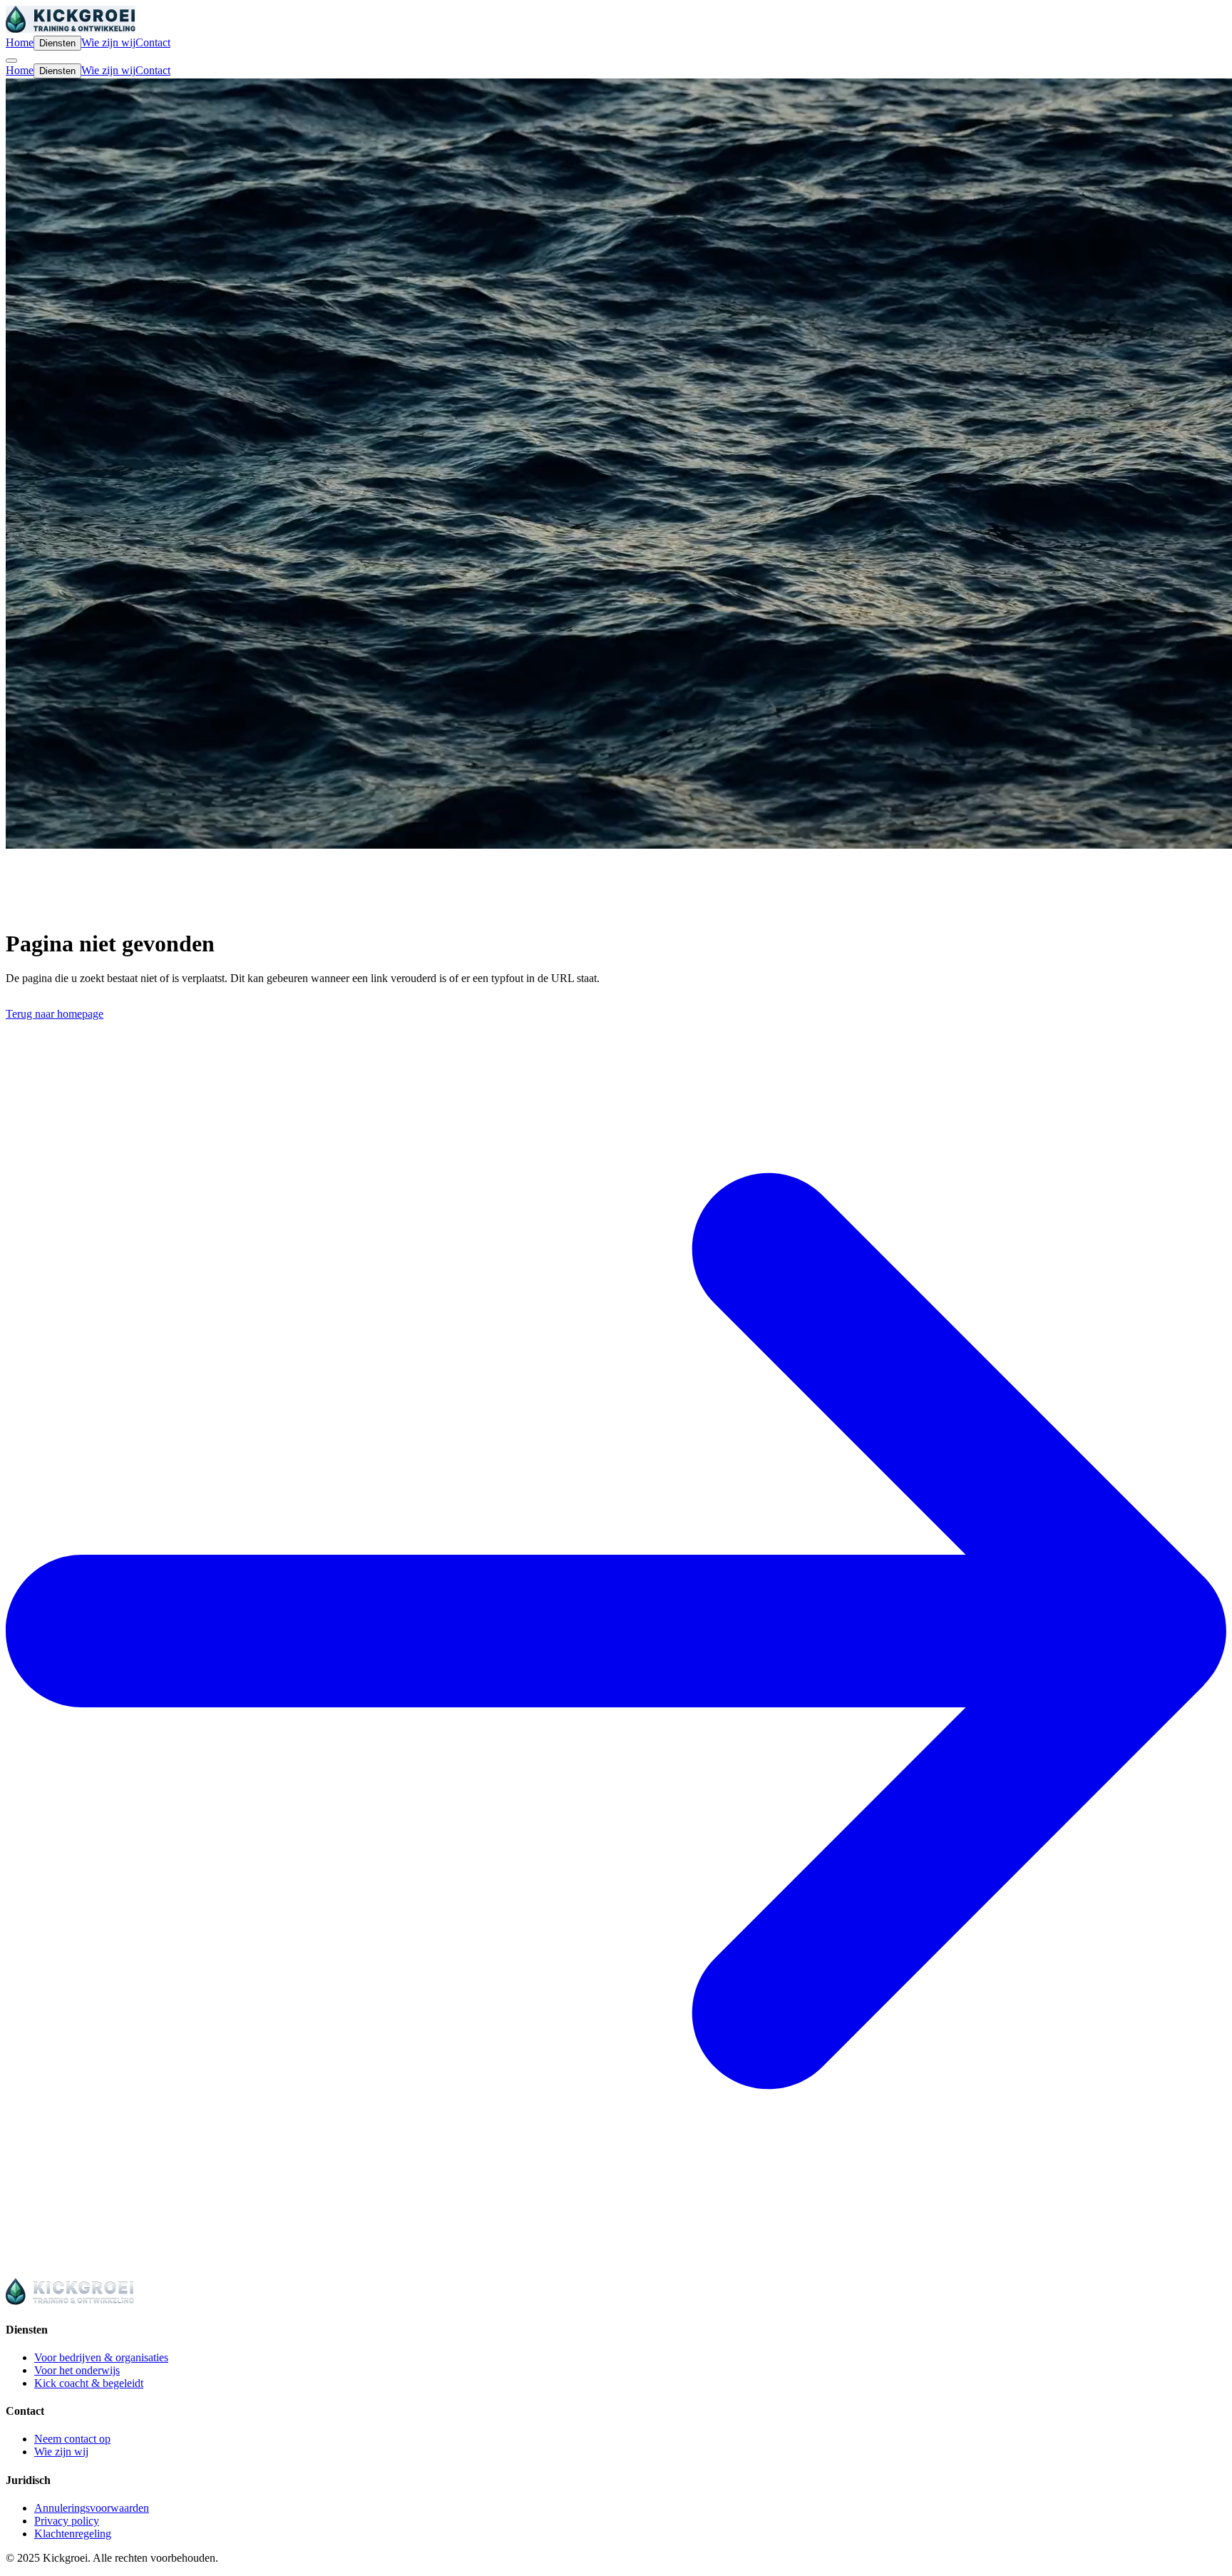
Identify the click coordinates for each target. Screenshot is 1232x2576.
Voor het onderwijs (77, 2370)
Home (20, 42)
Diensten (57, 43)
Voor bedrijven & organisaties (101, 2357)
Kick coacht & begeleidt (89, 2383)
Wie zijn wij (108, 42)
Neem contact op (72, 2439)
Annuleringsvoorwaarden (92, 2508)
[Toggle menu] (11, 61)
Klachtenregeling (73, 2534)
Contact (153, 42)
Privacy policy (67, 2521)
